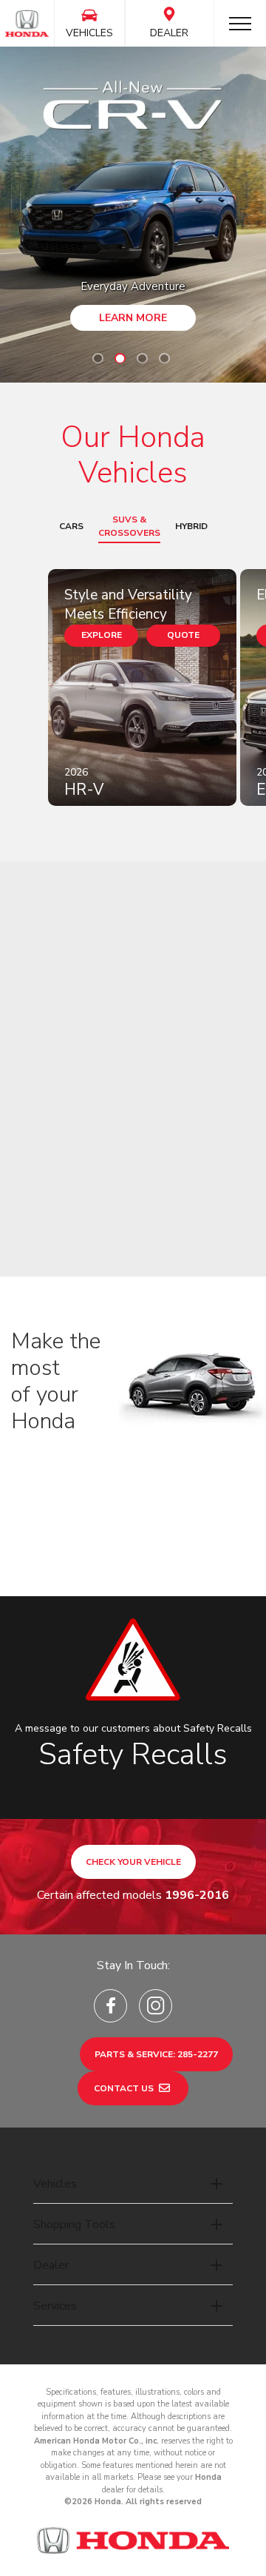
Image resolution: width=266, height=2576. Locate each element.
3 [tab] (142, 358)
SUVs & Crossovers (129, 526)
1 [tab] (98, 358)
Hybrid (191, 526)
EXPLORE (102, 635)
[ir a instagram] (156, 2006)
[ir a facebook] (110, 2006)
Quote (183, 635)
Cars (71, 526)
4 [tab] (164, 358)
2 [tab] (120, 358)
